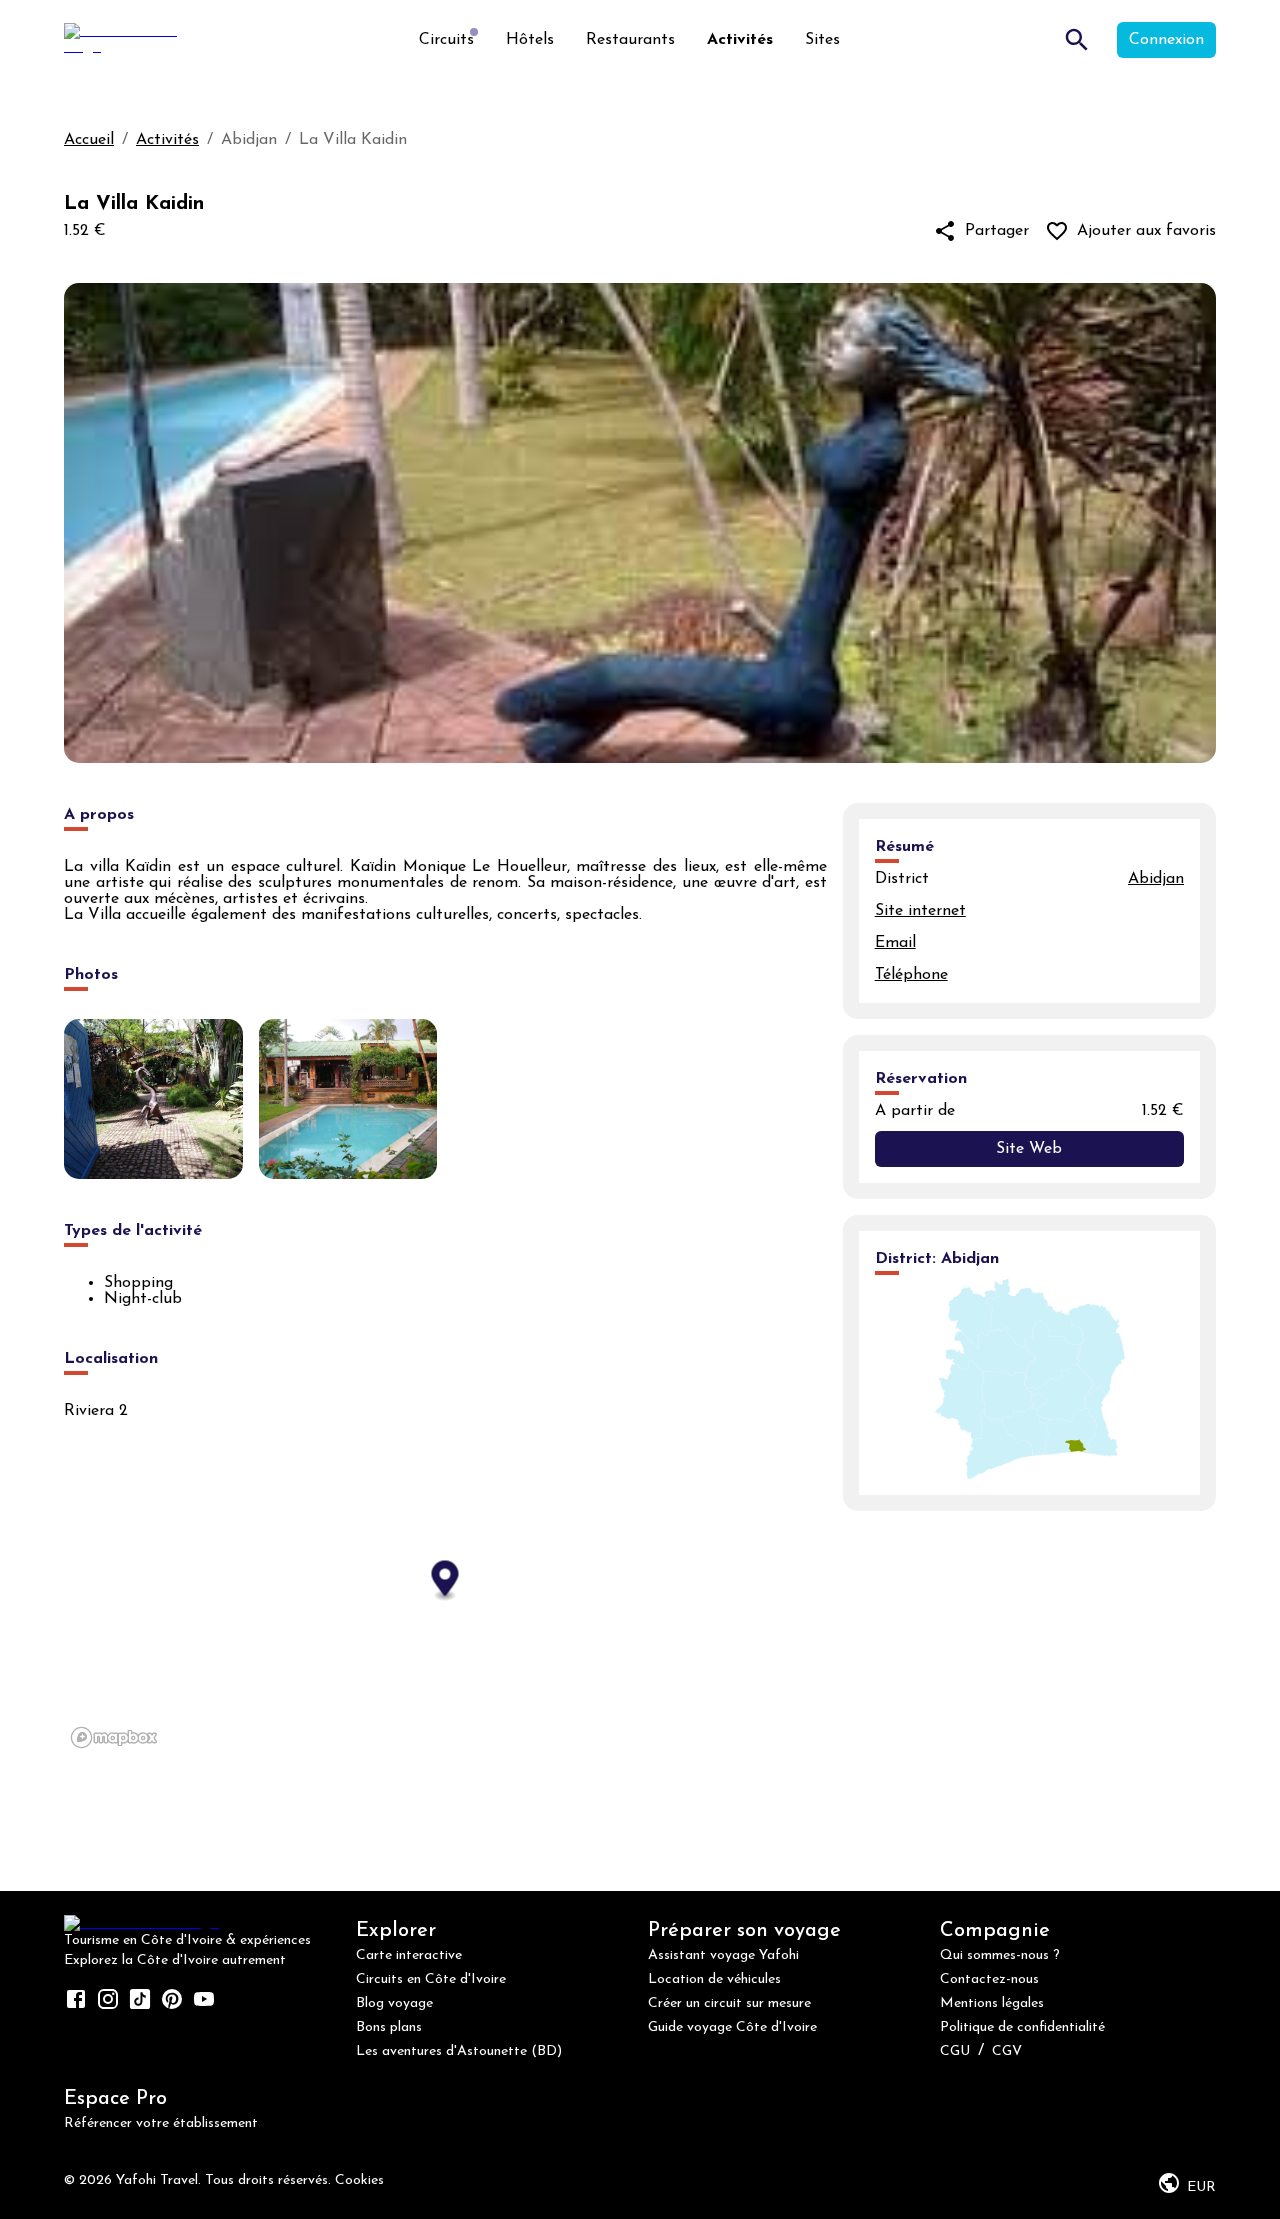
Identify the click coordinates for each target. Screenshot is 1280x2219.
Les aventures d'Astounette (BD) (459, 2051)
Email (895, 943)
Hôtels (530, 40)
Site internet (920, 911)
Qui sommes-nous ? (1000, 1955)
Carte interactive (409, 1955)
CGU (955, 2051)
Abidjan (1156, 879)
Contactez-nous (989, 1979)
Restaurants (630, 40)
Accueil (89, 140)
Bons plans (389, 2027)
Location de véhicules (714, 1979)
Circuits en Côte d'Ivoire (431, 1979)
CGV (1007, 2051)
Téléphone (911, 975)
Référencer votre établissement (161, 2123)
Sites (822, 40)
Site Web (1029, 1149)
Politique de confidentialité (1022, 2027)
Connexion (1166, 40)
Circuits (446, 40)
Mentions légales (992, 2003)
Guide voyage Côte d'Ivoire (732, 2027)
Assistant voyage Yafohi (723, 1955)
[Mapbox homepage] (114, 1737)
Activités (740, 40)
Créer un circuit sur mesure (729, 2003)
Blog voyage (394, 2003)
